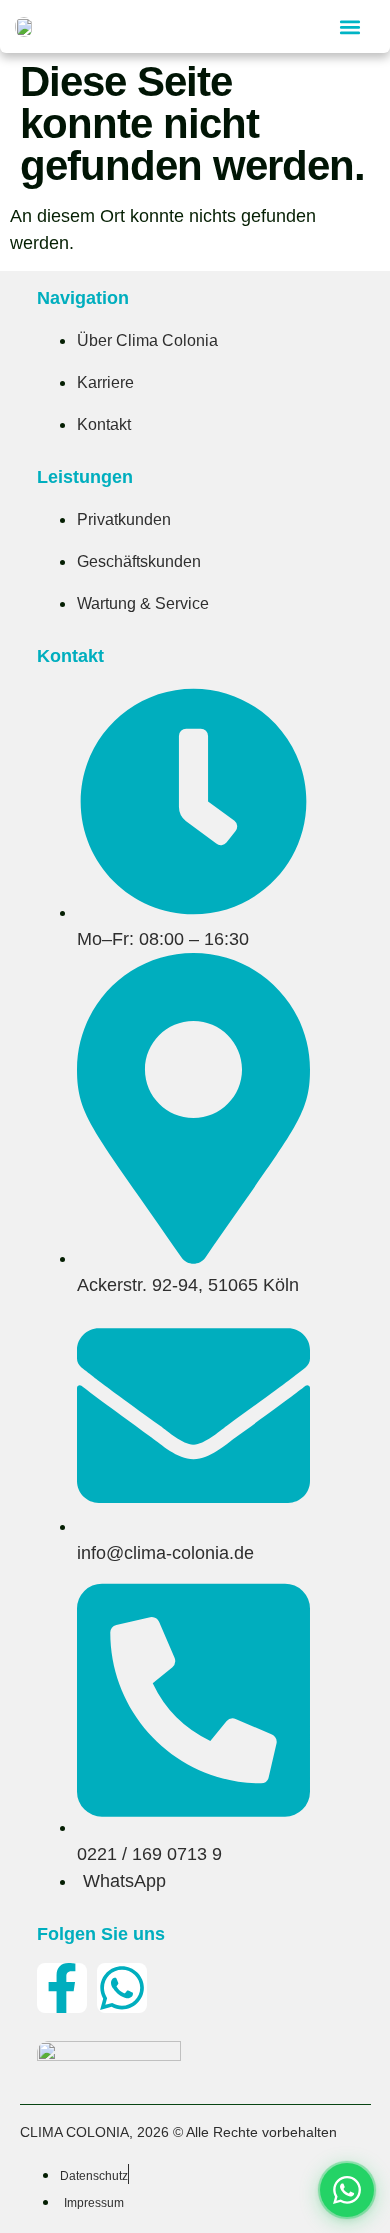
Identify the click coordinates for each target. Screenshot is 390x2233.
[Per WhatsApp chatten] (347, 2190)
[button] (349, 26)
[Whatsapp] (122, 1988)
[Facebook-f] (62, 1988)
